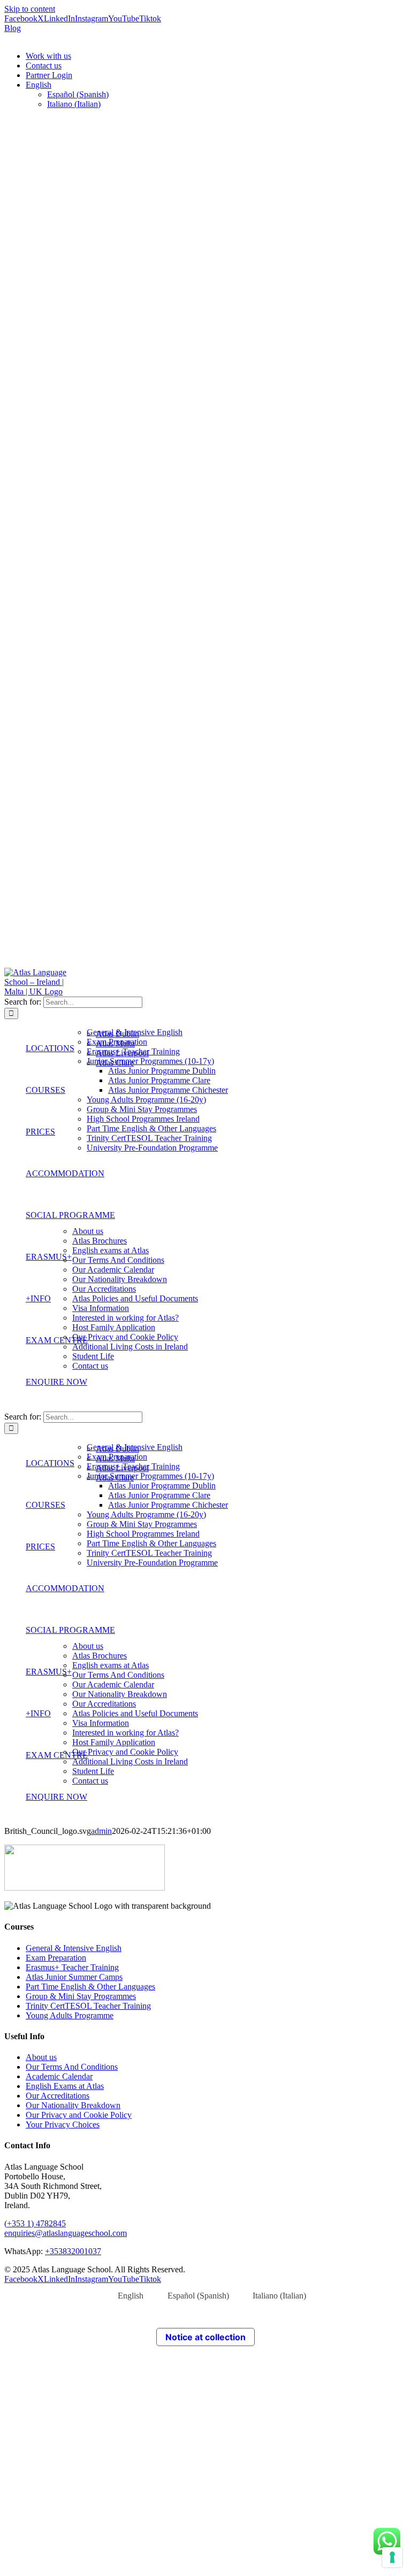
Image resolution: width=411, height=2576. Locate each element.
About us (41, 2057)
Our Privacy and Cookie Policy (79, 2115)
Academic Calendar (59, 2076)
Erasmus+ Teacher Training (72, 1967)
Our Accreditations (58, 2096)
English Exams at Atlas (65, 2086)
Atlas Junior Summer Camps (74, 1977)
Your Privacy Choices (63, 2124)
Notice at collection (205, 2337)
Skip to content (30, 9)
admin (101, 1831)
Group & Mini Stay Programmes (81, 1996)
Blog (13, 28)
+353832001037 (73, 2251)
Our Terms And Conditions (72, 2067)
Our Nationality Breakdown (73, 2105)
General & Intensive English (74, 1948)
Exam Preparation (56, 1958)
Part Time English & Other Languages (90, 1987)
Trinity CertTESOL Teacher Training (88, 2006)
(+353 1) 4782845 (35, 2223)
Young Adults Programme (70, 2015)
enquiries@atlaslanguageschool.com (66, 2233)
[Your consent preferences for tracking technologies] (392, 2557)
